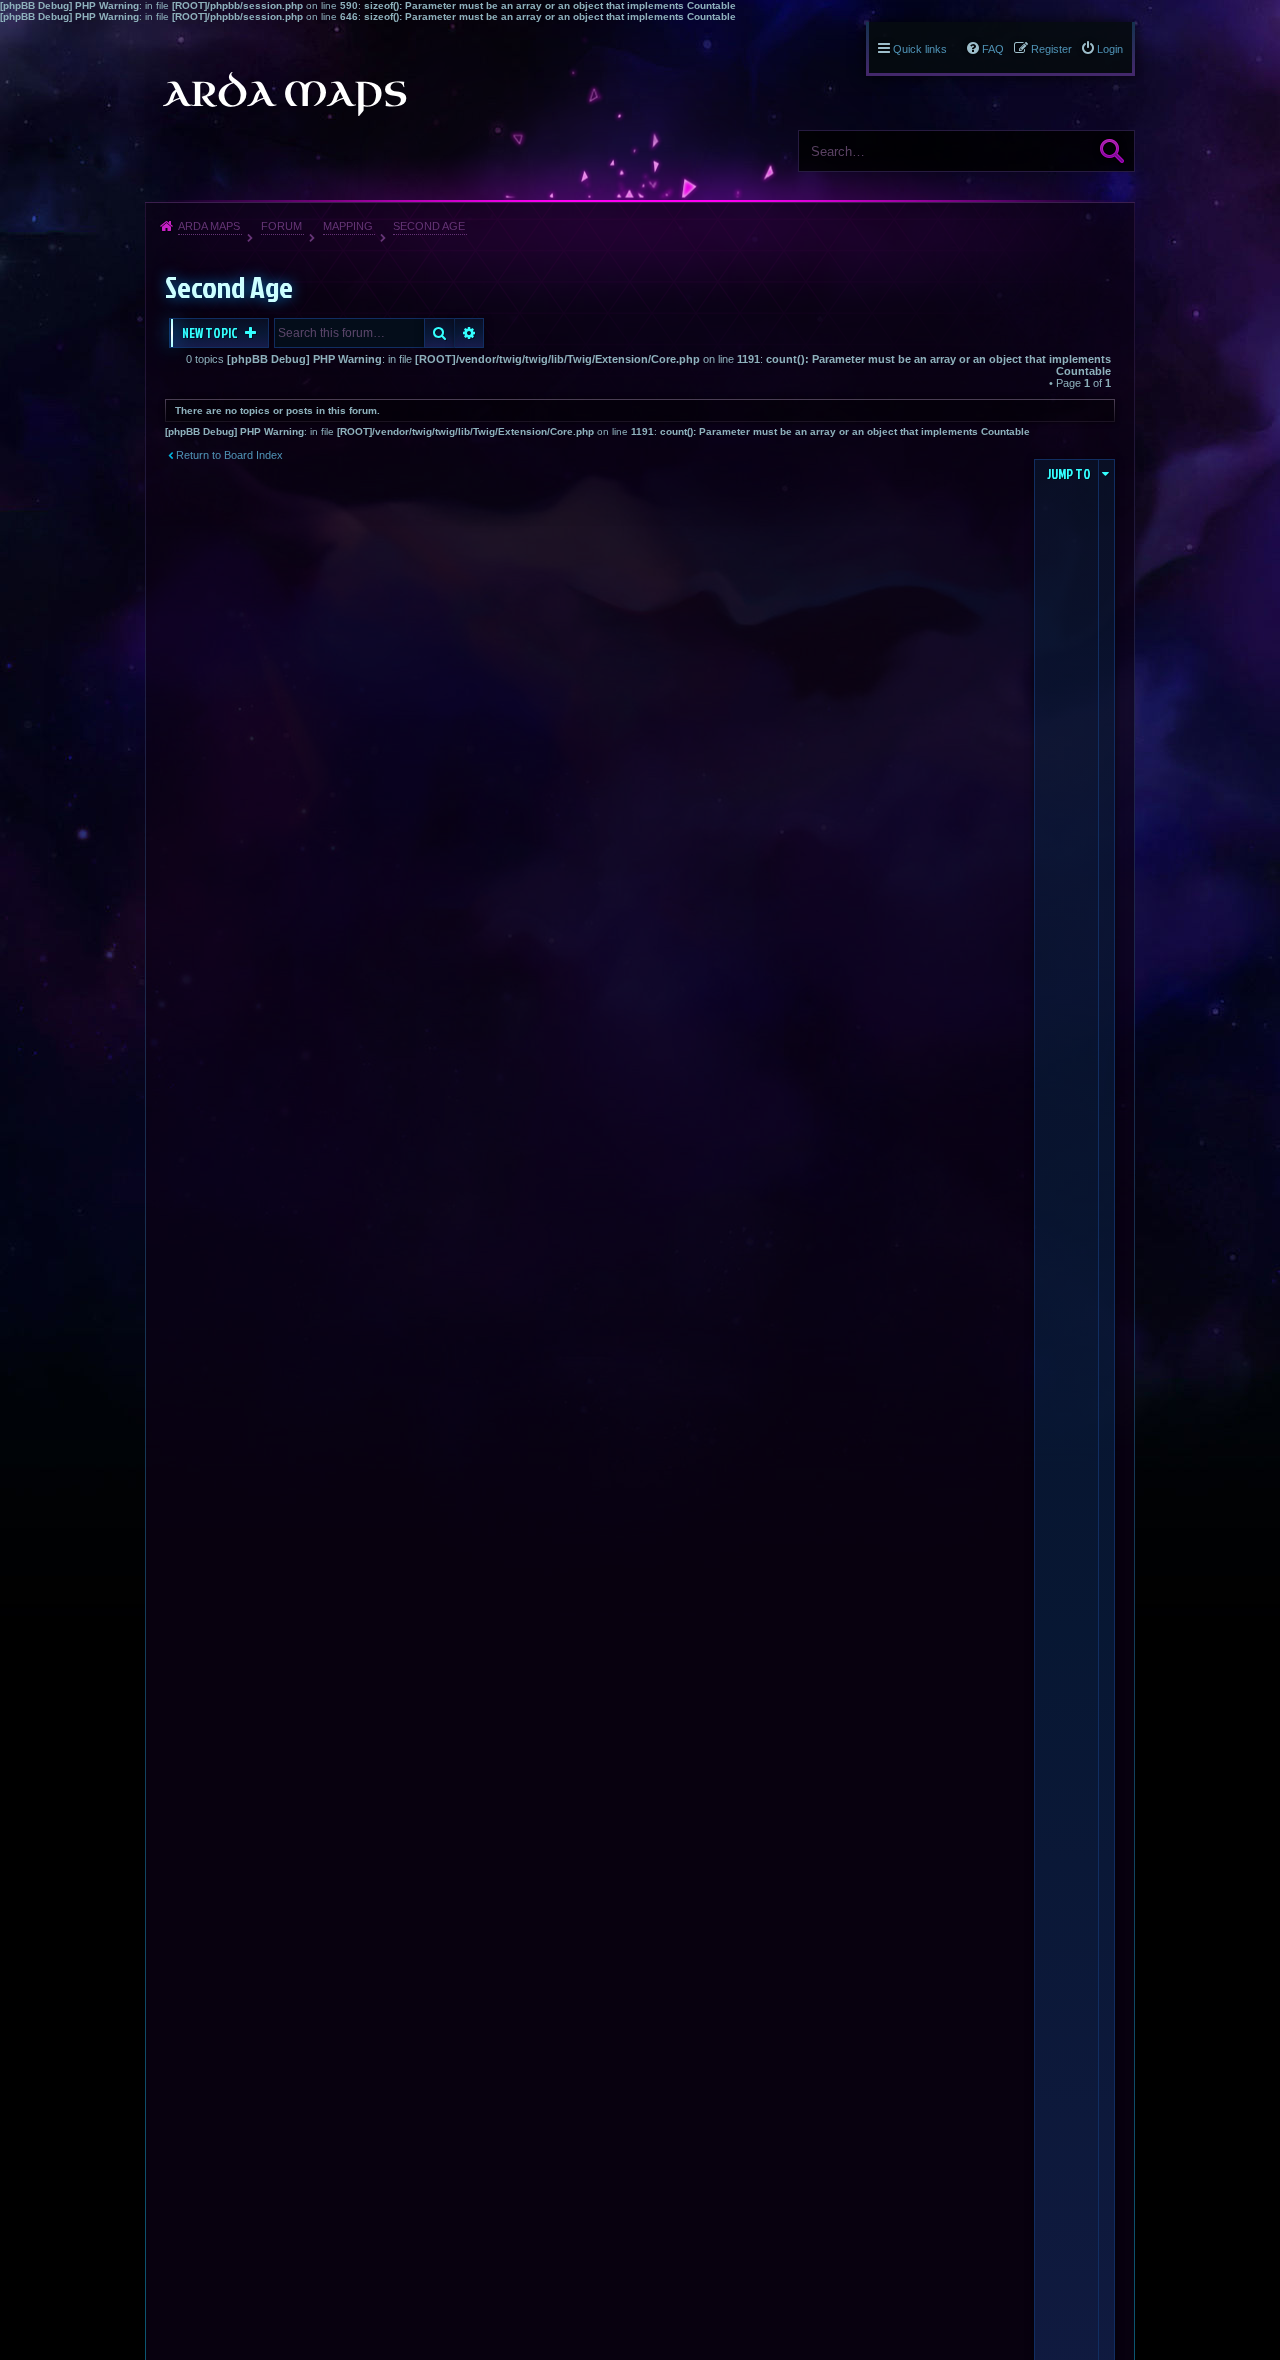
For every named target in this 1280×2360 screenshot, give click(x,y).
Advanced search (469, 333)
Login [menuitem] (1110, 49)
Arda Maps (209, 226)
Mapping (348, 226)
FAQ (993, 49)
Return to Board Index (229, 455)
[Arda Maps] (284, 94)
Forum (281, 226)
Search (1112, 151)
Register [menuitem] (1051, 49)
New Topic (211, 333)
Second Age (429, 226)
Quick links (920, 49)
